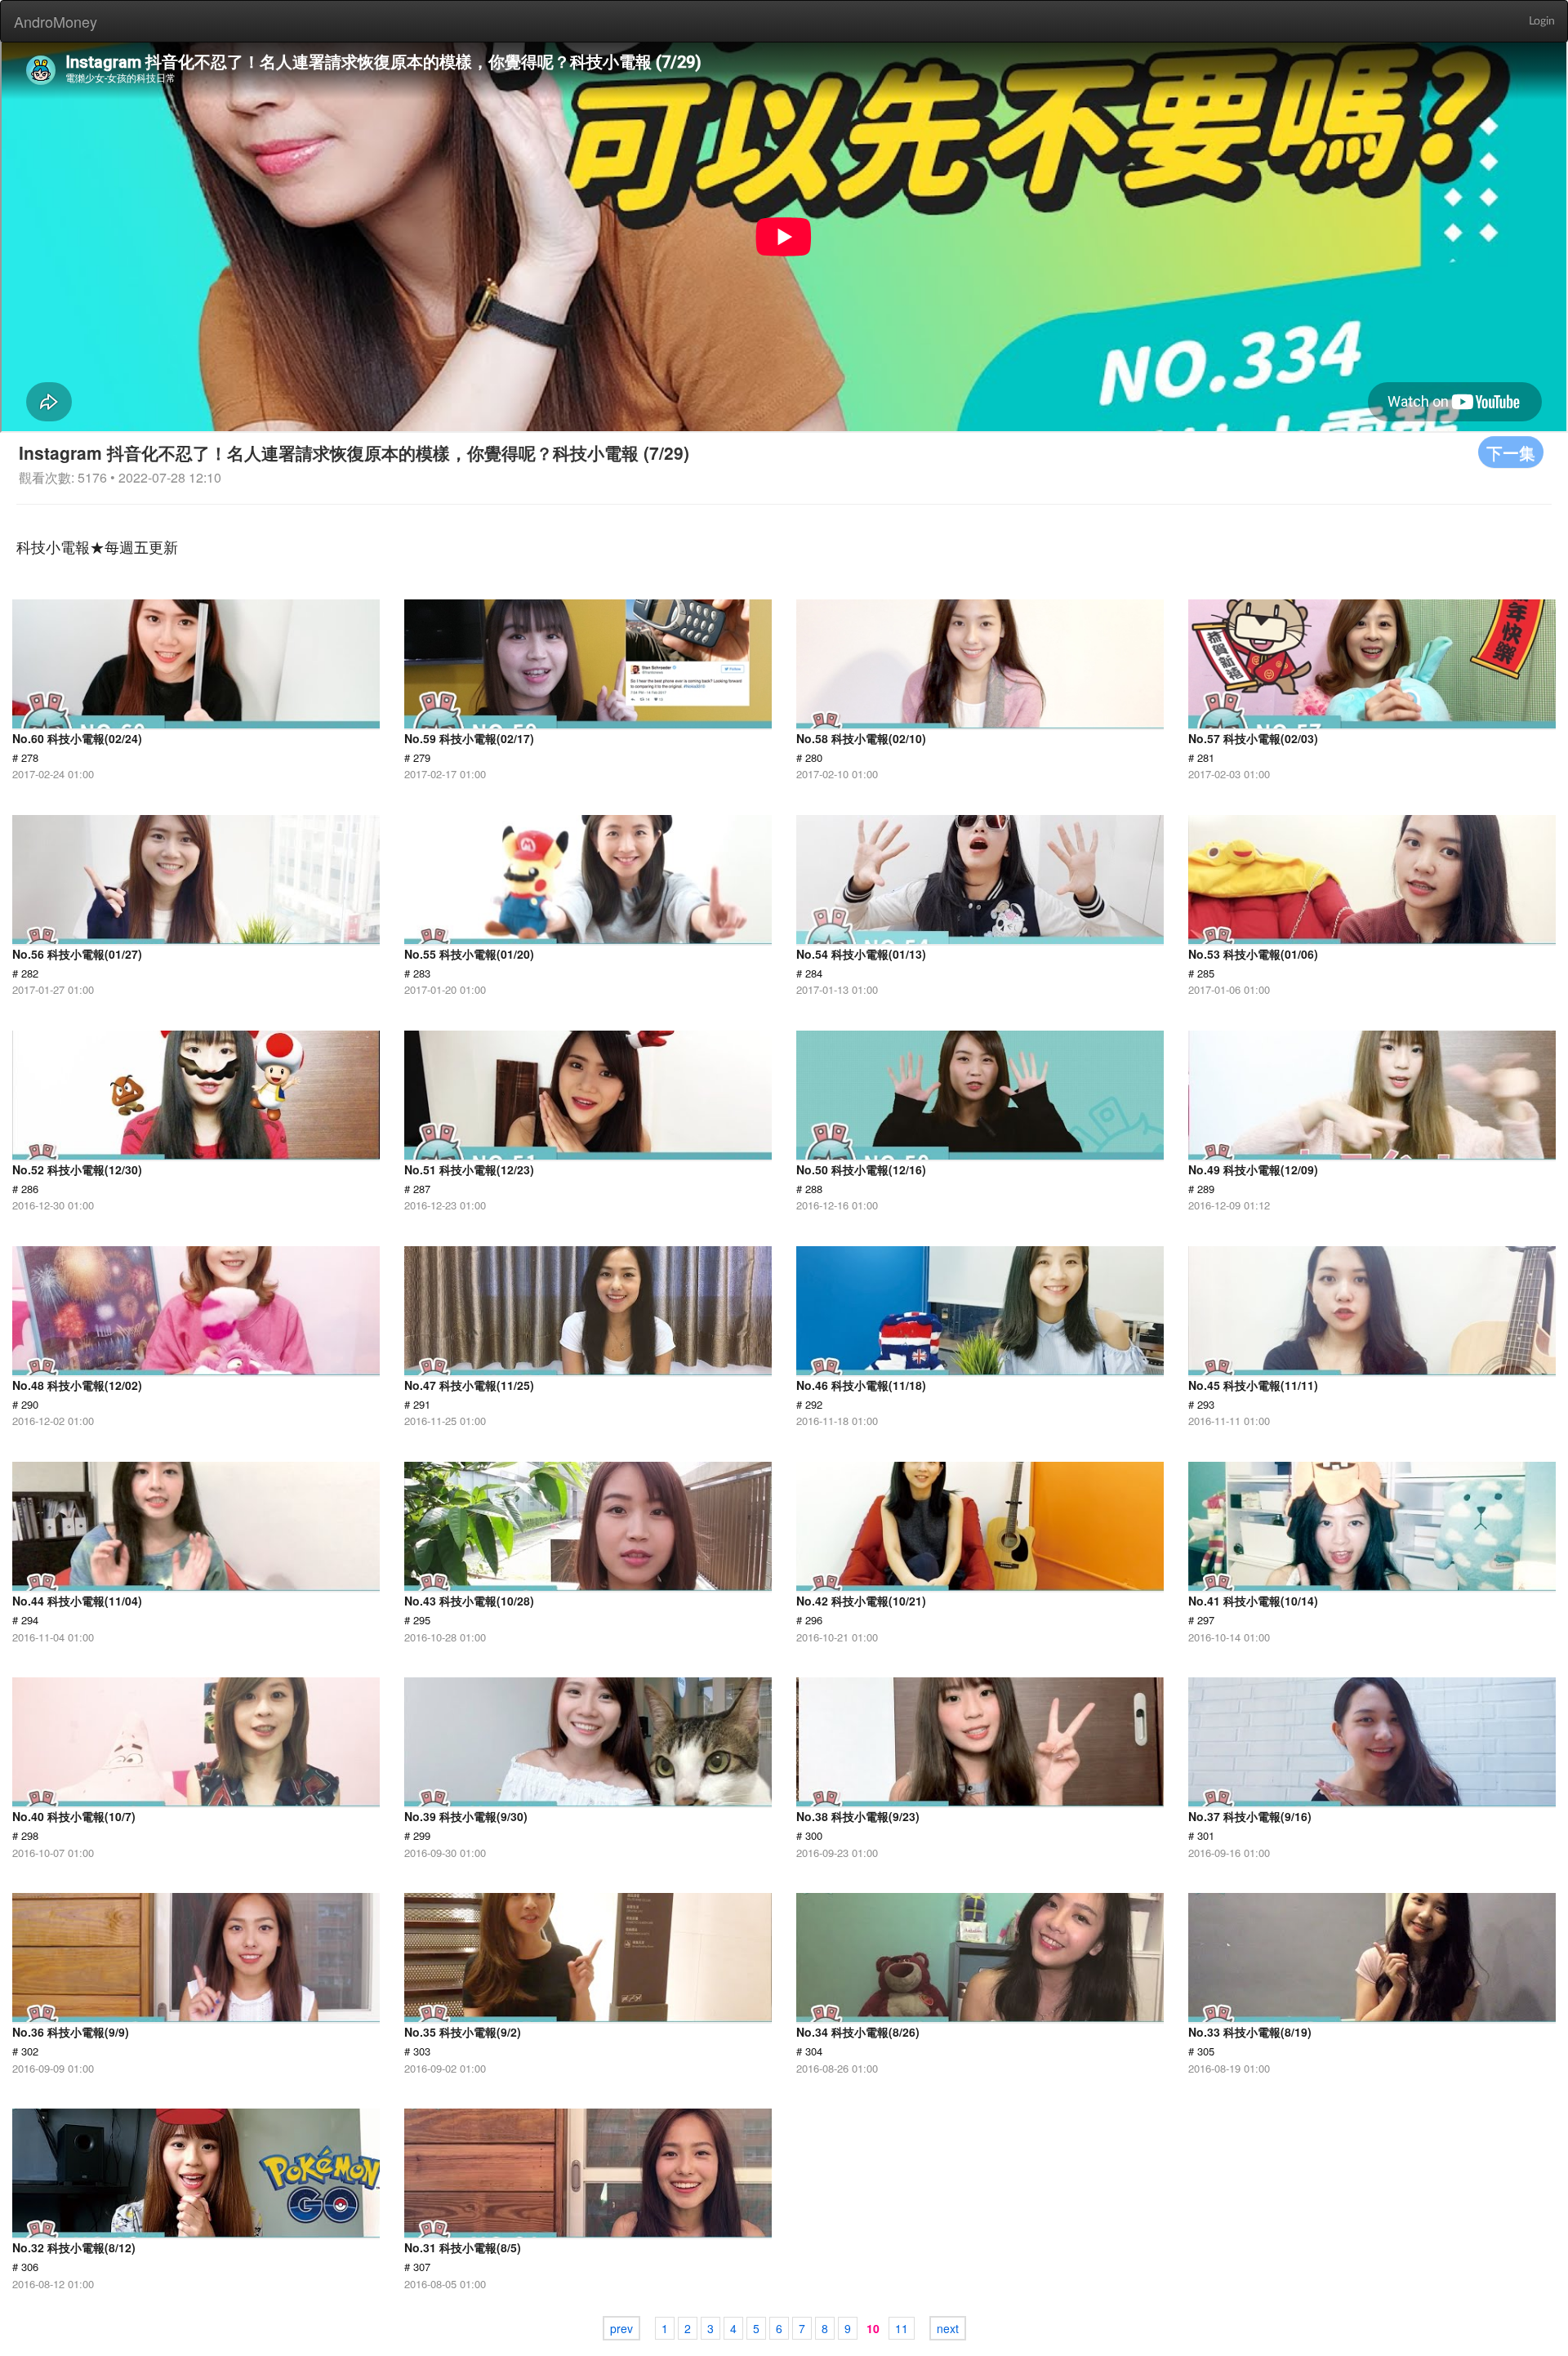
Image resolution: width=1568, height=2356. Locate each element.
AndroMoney (56, 21)
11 (902, 2328)
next (948, 2328)
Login (1542, 21)
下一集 (1511, 452)
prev (621, 2328)
